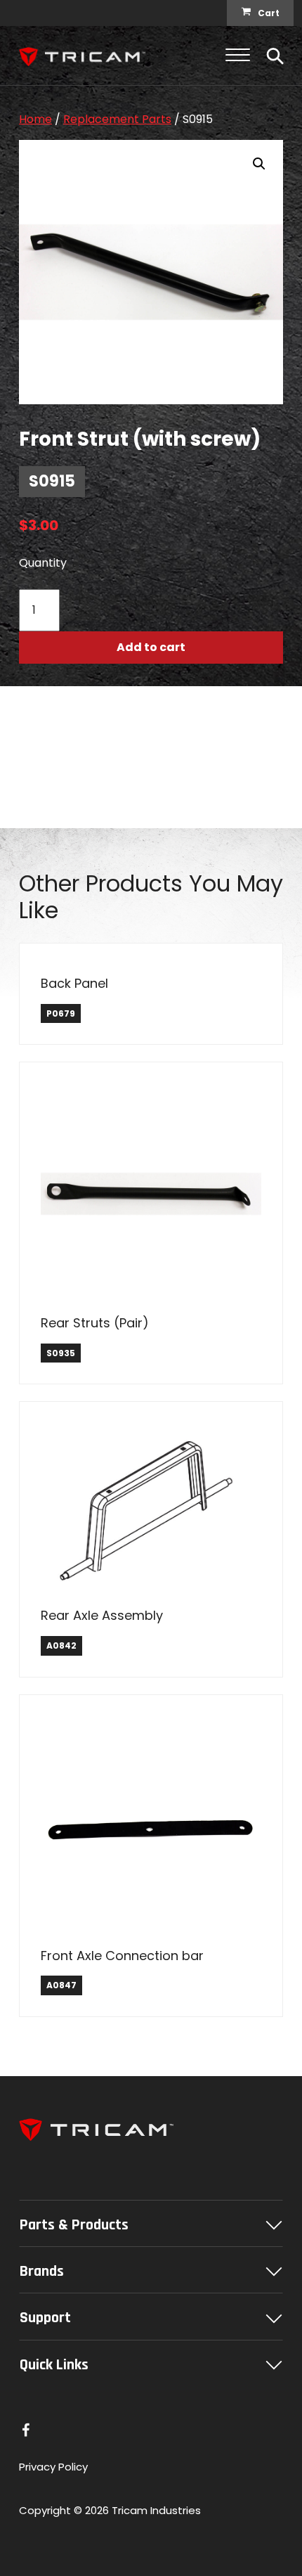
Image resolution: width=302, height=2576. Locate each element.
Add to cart (151, 647)
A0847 (61, 1985)
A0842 (61, 1646)
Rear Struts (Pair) (95, 1323)
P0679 (61, 1013)
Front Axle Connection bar (122, 1956)
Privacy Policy (53, 2467)
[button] (259, 164)
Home (35, 119)
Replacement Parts (117, 119)
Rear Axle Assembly (102, 1615)
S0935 (61, 1353)
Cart (269, 13)
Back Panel (74, 983)
